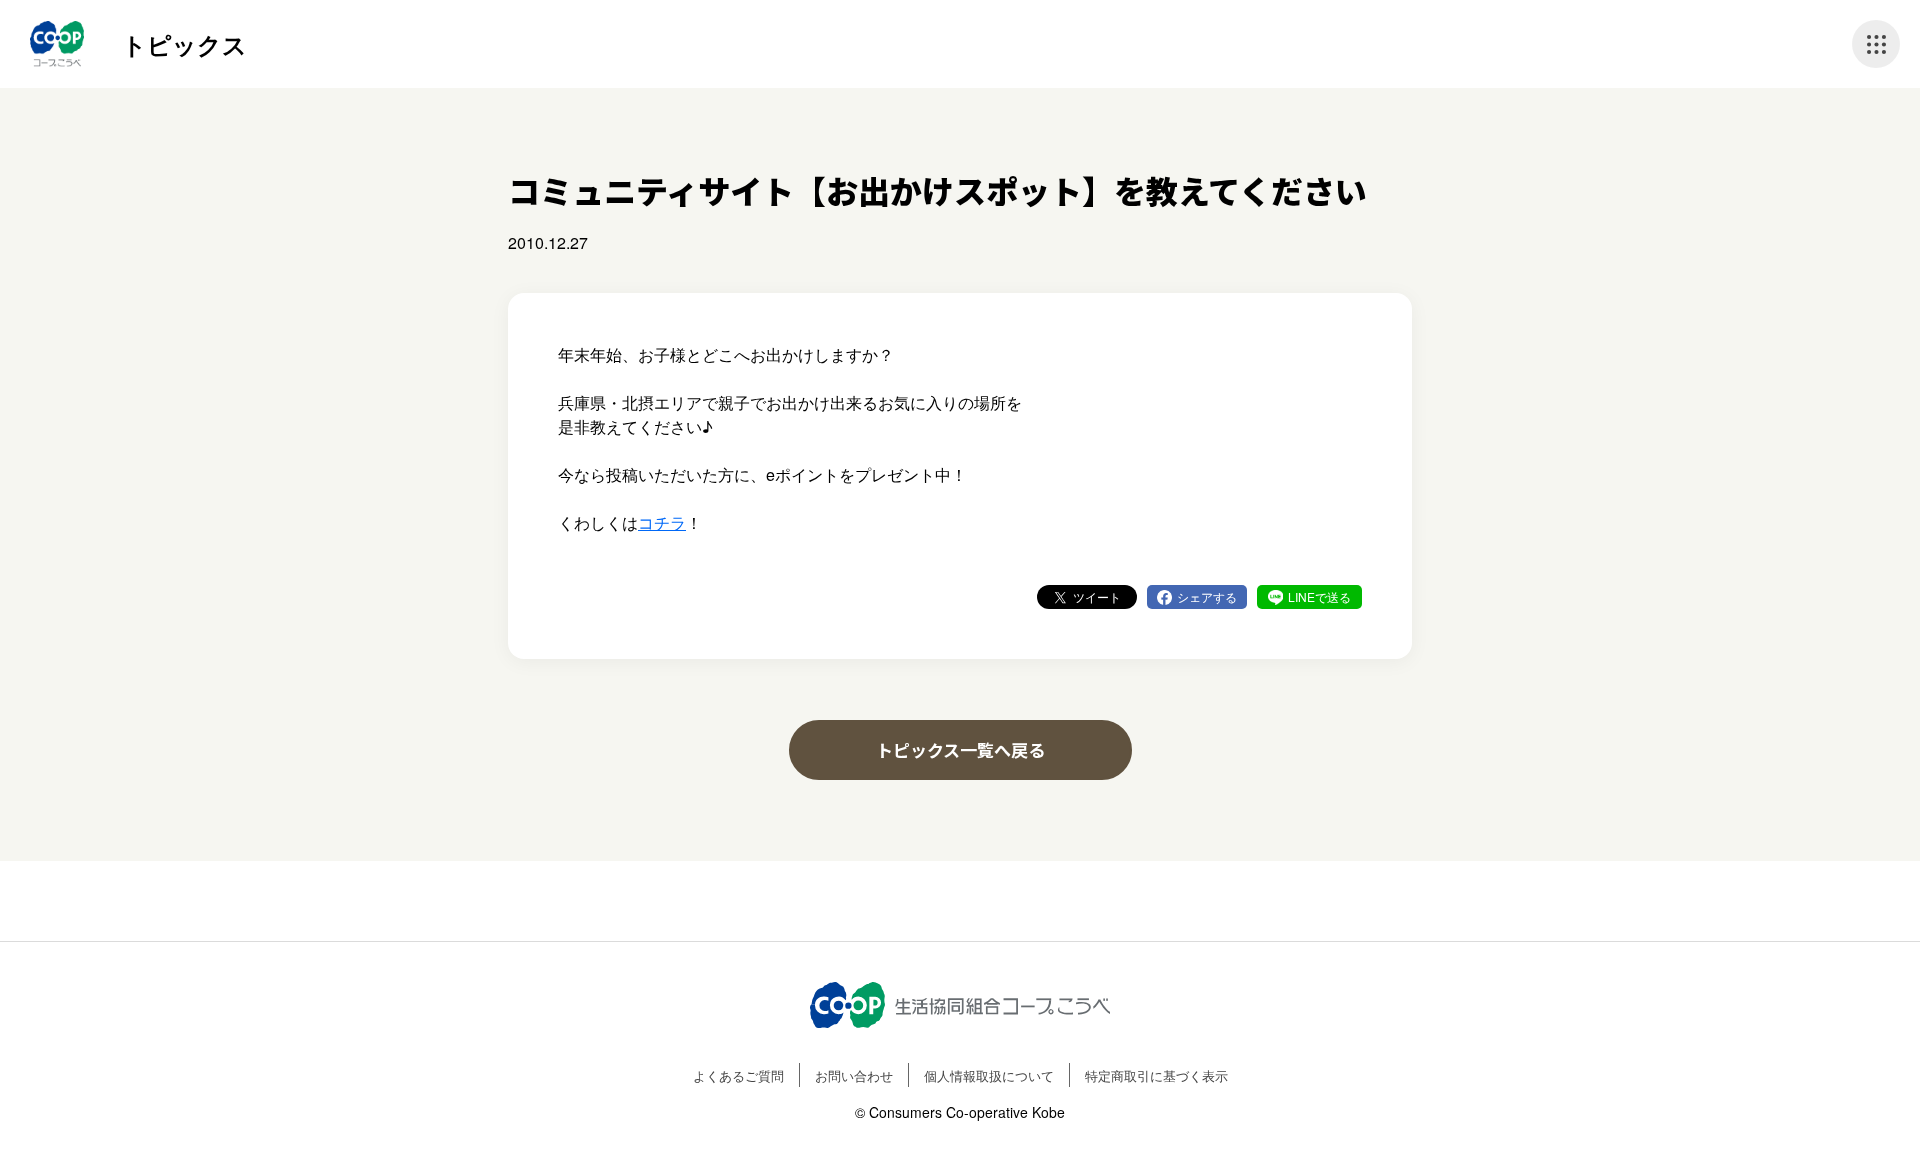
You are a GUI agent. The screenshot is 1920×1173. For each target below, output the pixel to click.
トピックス (184, 44)
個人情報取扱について (989, 1075)
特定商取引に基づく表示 (1156, 1075)
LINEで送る (1319, 596)
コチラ (662, 522)
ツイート (1097, 596)
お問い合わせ (854, 1075)
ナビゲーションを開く (1876, 44)
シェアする (1207, 596)
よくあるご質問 (738, 1075)
